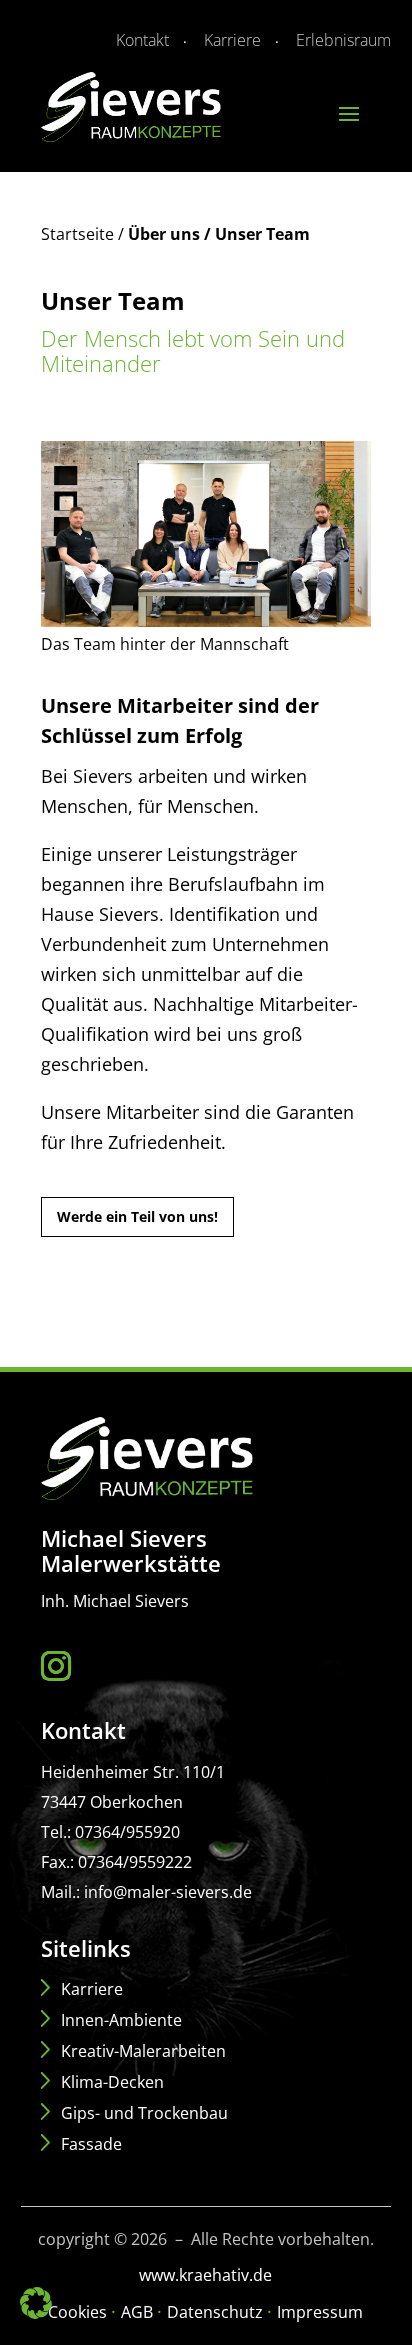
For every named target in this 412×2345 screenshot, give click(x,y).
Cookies (79, 2312)
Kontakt (142, 40)
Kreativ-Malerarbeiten (143, 2051)
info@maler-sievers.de (168, 1892)
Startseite (77, 234)
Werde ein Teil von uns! (137, 1216)
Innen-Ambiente (121, 2020)
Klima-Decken (112, 2082)
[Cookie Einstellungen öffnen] (36, 2313)
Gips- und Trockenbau (144, 2113)
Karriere (232, 40)
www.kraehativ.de (205, 2275)
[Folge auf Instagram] (61, 1666)
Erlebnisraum (343, 40)
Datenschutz (217, 2312)
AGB (139, 2312)
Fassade (91, 2144)
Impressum (320, 2312)
